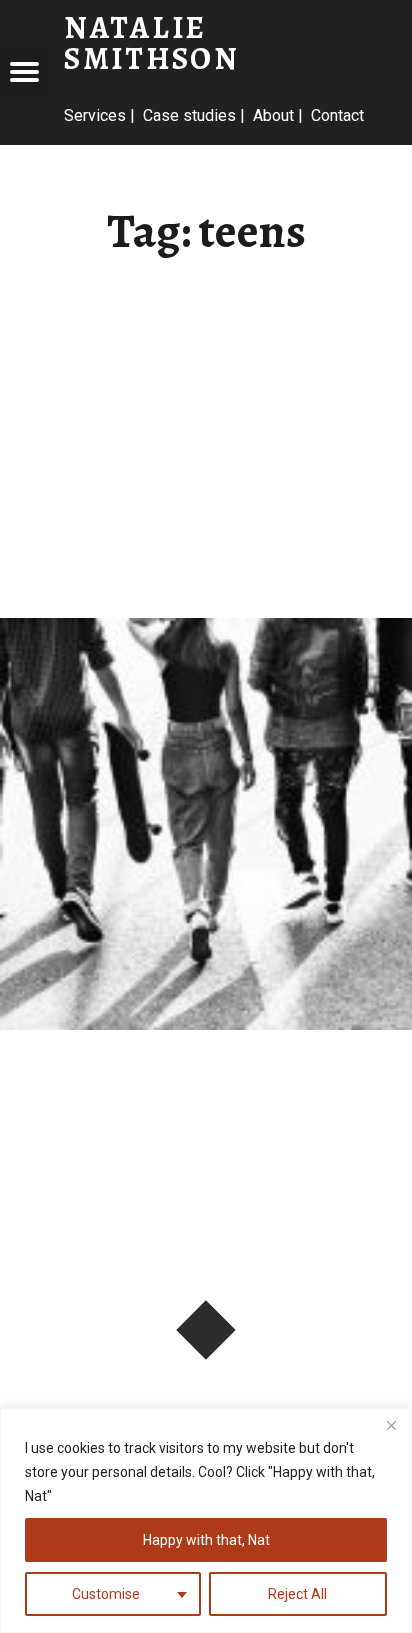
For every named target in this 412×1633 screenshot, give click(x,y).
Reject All (297, 1594)
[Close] (391, 1425)
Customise (106, 1594)
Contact (337, 115)
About (273, 115)
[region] (206, 1520)
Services (95, 115)
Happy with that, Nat (206, 1540)
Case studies (189, 115)
